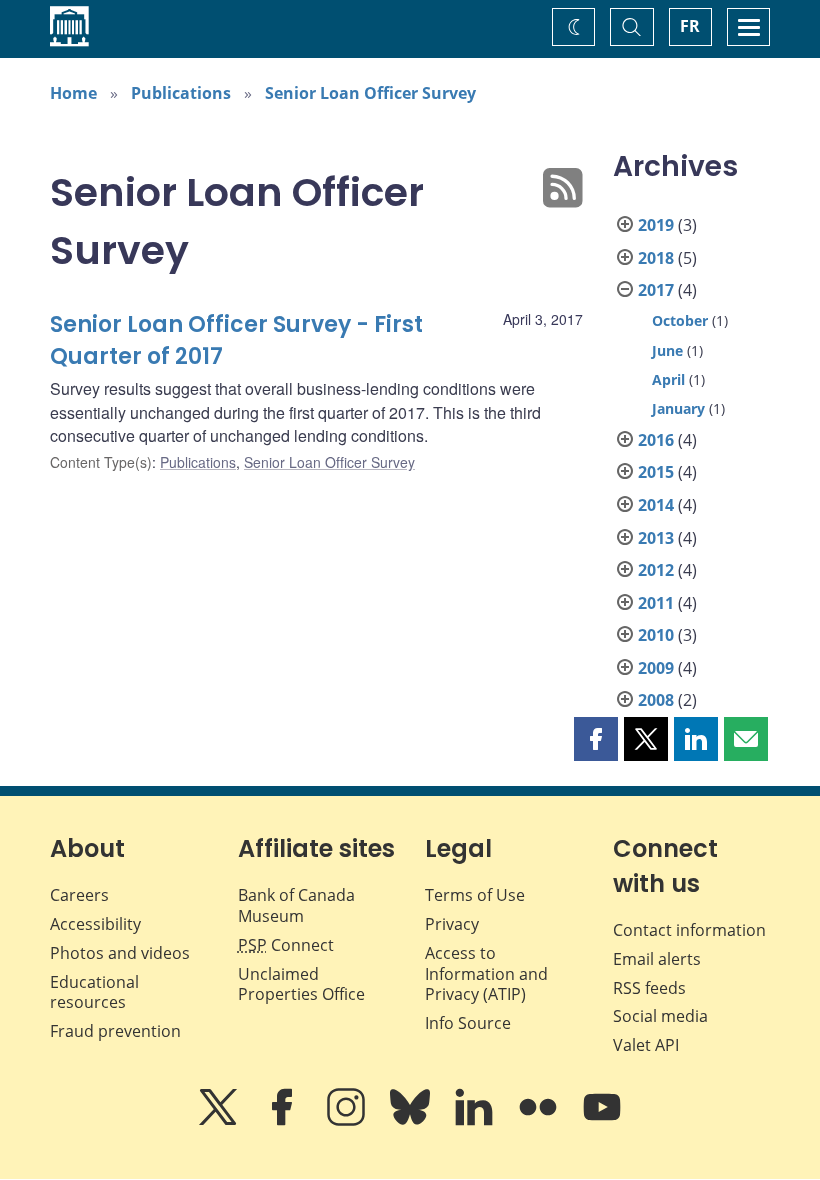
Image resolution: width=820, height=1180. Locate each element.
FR (690, 26)
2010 (656, 635)
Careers (79, 895)
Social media (660, 1016)
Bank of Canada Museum (296, 905)
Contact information (689, 930)
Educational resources (94, 992)
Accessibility (95, 924)
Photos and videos (120, 953)
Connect (286, 945)
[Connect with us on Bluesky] (412, 1121)
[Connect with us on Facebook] (284, 1121)
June (667, 350)
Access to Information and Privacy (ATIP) (486, 974)
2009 (656, 668)
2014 (656, 505)
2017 (656, 290)
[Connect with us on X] (220, 1121)
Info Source (468, 1023)
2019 (656, 225)
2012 (656, 570)
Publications (181, 93)
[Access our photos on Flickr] (540, 1121)
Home (73, 93)
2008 (656, 700)
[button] (596, 739)
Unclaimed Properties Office (301, 984)
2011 (656, 603)
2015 (656, 472)
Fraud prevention (115, 1031)
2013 (656, 538)
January (678, 408)
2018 (656, 258)
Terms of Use (475, 895)
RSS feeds (649, 988)
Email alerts (657, 959)
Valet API (646, 1045)
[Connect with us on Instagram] (348, 1121)
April (668, 379)
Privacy (452, 924)
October (680, 320)
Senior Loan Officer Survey (370, 93)
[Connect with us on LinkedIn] (476, 1121)
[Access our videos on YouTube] (602, 1121)
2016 (656, 440)
